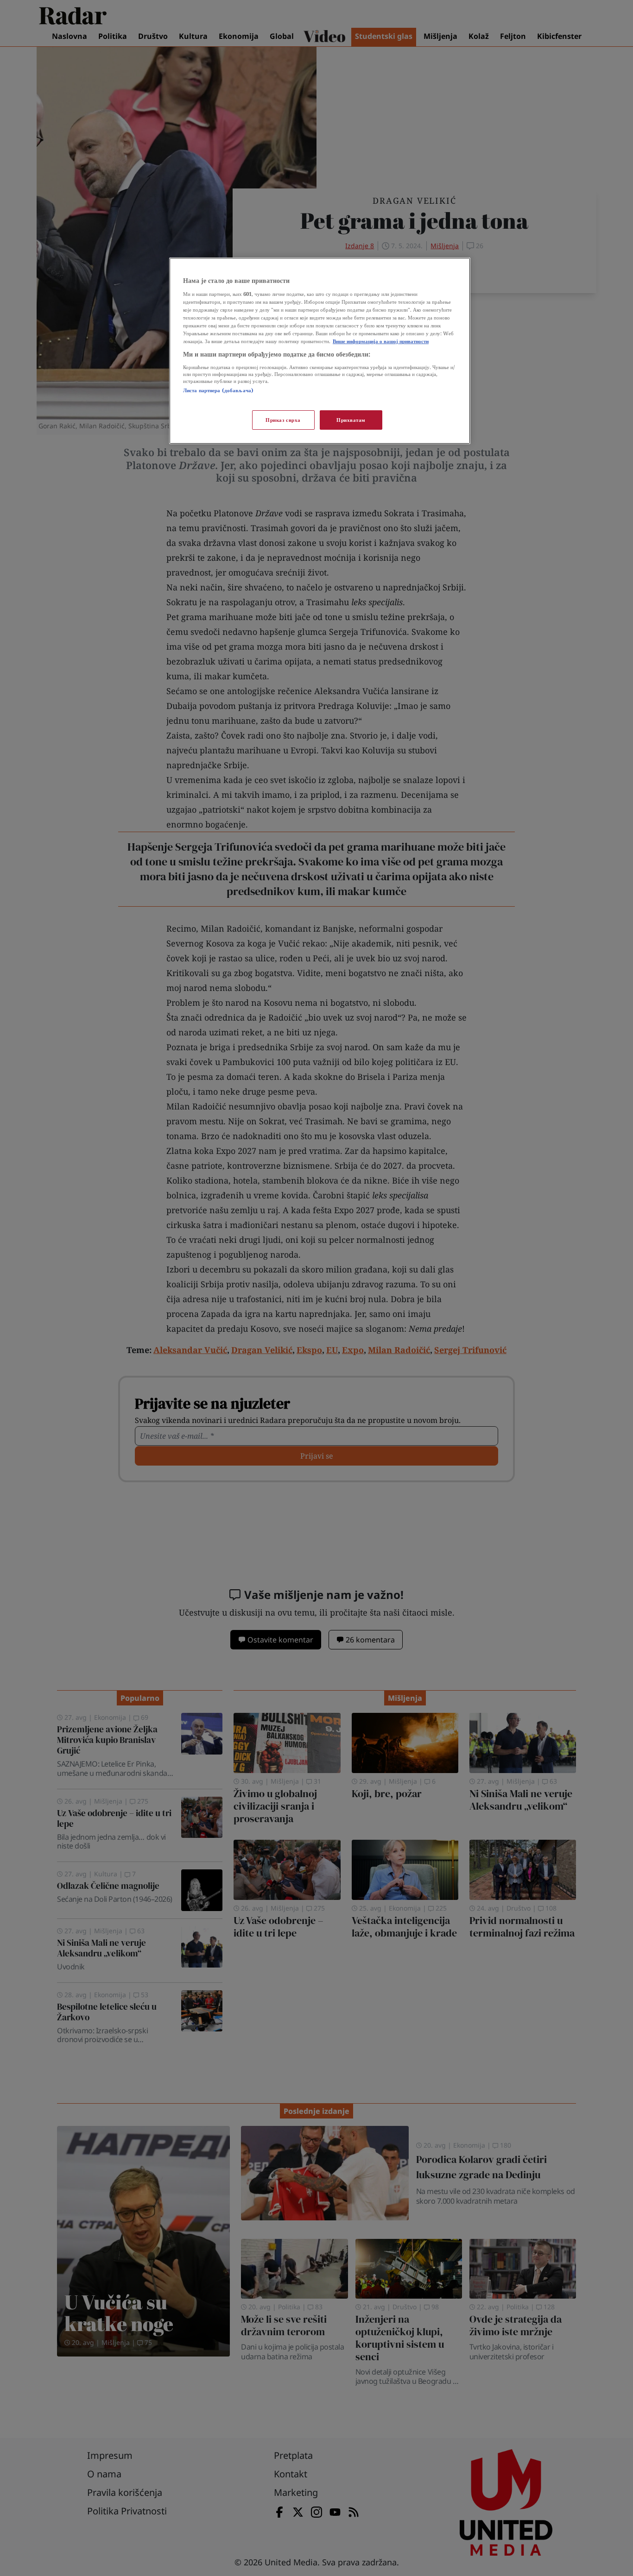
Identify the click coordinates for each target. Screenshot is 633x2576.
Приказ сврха (283, 420)
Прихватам (351, 420)
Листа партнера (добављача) (218, 390)
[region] (320, 351)
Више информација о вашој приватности (381, 341)
